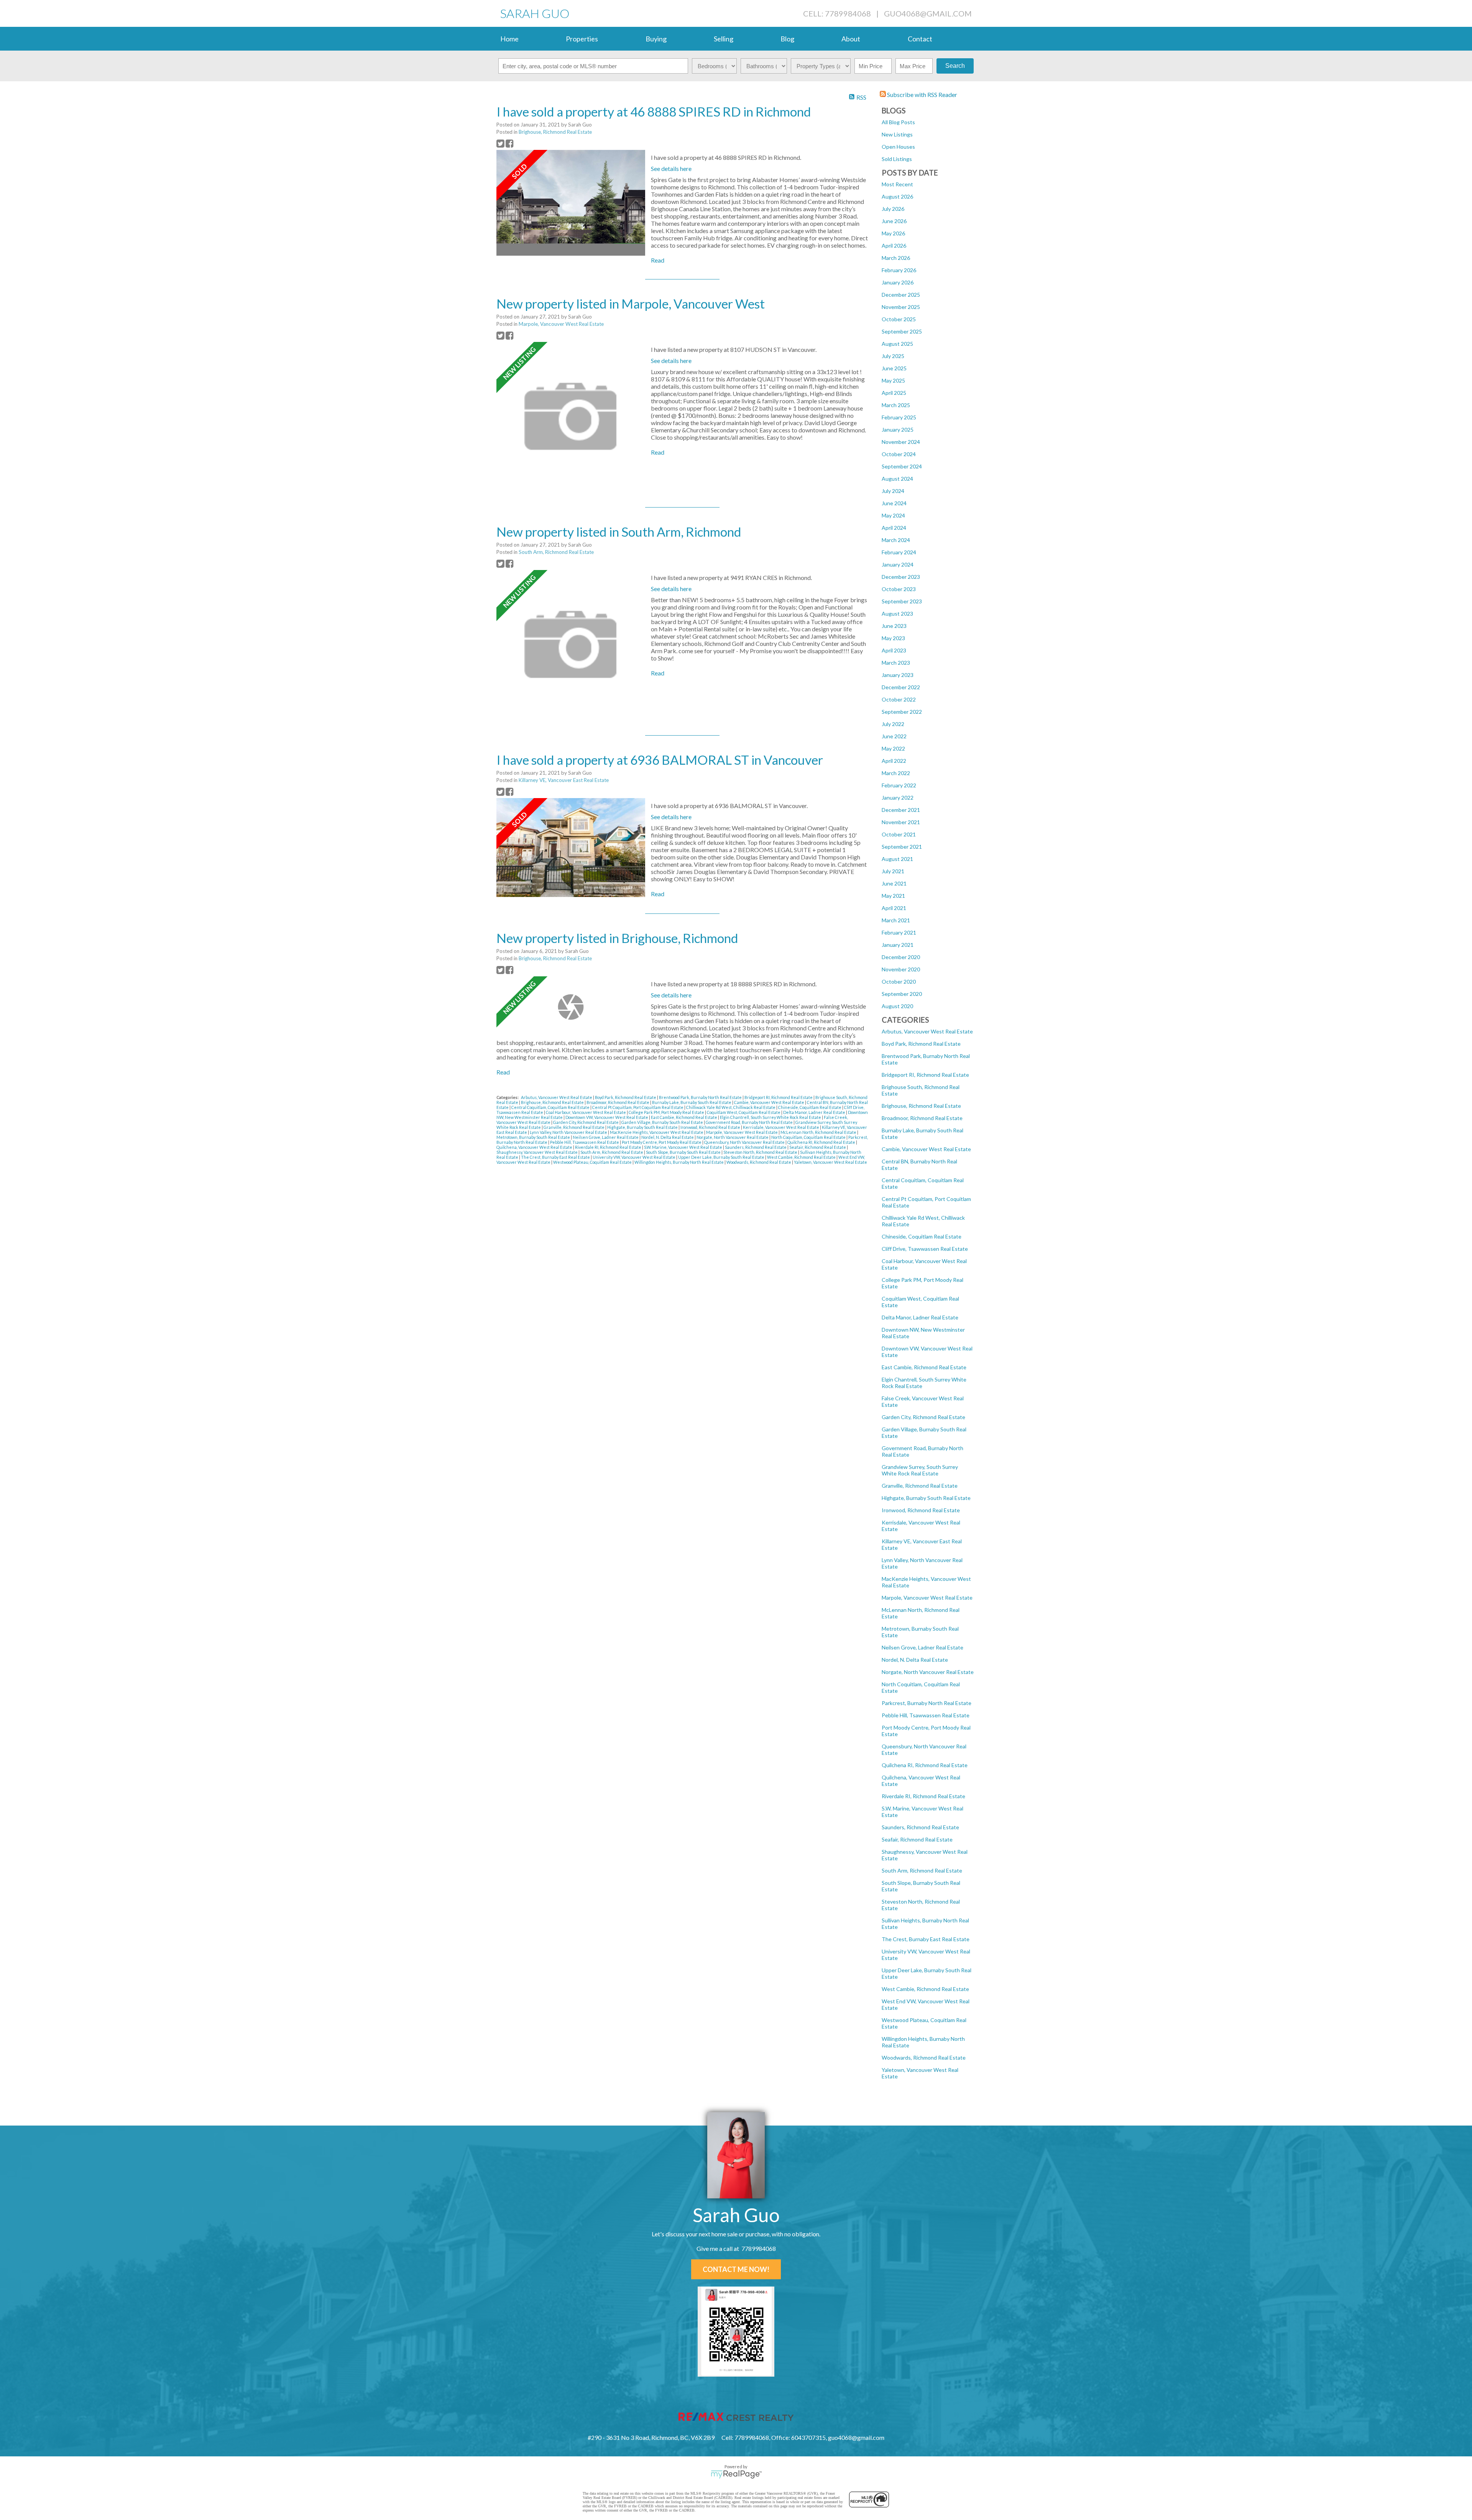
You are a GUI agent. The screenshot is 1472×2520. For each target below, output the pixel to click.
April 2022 (894, 761)
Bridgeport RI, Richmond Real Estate (925, 1075)
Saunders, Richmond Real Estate (920, 1827)
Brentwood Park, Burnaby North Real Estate (701, 1097)
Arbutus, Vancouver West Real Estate (927, 1031)
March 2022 (896, 773)
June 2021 (894, 883)
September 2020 (902, 994)
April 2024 (894, 528)
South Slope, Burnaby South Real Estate (684, 1152)
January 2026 (898, 282)
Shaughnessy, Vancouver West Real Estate (537, 1152)
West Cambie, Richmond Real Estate (925, 1989)
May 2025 (893, 380)
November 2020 (901, 969)
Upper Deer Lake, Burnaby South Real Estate (722, 1157)
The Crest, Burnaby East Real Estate (926, 1939)
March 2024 (896, 540)
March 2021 (896, 920)
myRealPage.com (736, 2474)
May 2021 (893, 896)
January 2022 (898, 798)
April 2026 (894, 246)
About (851, 39)
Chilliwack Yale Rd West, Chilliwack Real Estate (731, 1107)
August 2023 (897, 614)
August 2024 (897, 479)
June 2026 (894, 221)
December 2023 (901, 577)
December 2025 (901, 295)
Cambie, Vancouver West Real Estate (926, 1149)
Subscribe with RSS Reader (922, 94)
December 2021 (901, 810)
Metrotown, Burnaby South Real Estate (534, 1137)
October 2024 (899, 454)
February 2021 (899, 932)
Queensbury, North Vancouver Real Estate (745, 1142)
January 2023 (898, 675)
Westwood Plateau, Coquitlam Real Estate (593, 1162)
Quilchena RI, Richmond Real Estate (925, 1765)
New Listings (897, 134)
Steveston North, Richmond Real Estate (761, 1152)
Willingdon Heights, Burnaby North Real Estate (679, 1162)
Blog (787, 39)
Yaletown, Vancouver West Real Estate (830, 1162)
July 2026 (893, 209)
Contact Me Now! (736, 2269)
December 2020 (901, 957)
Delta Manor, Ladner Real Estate (920, 1317)
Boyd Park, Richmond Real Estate (921, 1044)
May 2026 (893, 233)
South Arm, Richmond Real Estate (922, 1870)
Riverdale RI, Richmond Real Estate (923, 1796)
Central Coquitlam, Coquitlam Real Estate (551, 1107)
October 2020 (899, 982)
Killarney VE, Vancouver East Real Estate (564, 780)
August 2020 (897, 1006)
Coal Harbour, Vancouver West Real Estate (586, 1112)
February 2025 (899, 417)
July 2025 (893, 356)
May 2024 (893, 515)
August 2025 (897, 344)
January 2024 (898, 564)
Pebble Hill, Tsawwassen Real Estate (926, 1715)
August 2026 (897, 196)
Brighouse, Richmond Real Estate (921, 1106)
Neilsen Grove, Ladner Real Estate (922, 1647)
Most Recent (897, 184)
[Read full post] (571, 203)
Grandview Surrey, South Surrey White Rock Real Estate (920, 1470)
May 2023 (893, 638)
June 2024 (894, 503)
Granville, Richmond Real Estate (920, 1486)
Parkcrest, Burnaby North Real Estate (927, 1703)
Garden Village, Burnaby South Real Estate (663, 1122)
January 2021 (898, 945)
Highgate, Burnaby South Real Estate (926, 1498)
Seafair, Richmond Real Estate (917, 1839)
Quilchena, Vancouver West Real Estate (535, 1147)
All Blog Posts (898, 122)
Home (509, 39)
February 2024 (899, 552)
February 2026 (899, 270)
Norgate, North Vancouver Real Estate (928, 1672)
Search (955, 66)
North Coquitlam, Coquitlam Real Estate (809, 1137)
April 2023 (894, 650)
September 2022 (902, 712)
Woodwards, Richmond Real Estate (924, 2058)
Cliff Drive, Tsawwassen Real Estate (925, 1249)
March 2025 (896, 405)
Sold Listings (897, 159)
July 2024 (893, 491)
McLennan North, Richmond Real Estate (819, 1132)
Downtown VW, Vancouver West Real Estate (607, 1117)
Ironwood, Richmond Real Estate (921, 1510)
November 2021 (901, 822)
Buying (656, 39)
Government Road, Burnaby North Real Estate (750, 1122)
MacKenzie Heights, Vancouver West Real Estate (657, 1132)
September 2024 (902, 466)
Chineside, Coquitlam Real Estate (922, 1236)
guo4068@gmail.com (928, 13)
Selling (724, 39)
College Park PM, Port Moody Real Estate (667, 1112)
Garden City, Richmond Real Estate (923, 1417)
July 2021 (893, 871)
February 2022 (899, 785)
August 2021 (897, 859)
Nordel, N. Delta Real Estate (915, 1660)
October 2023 (899, 589)
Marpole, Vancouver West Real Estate (927, 1598)
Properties (582, 39)
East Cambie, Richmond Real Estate (924, 1367)
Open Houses (898, 147)
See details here (671, 168)
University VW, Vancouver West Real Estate (634, 1157)
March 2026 (896, 258)
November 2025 (901, 307)
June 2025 (894, 368)
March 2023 (896, 663)
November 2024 (901, 442)
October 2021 (899, 834)
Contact (920, 39)
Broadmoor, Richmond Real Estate (922, 1118)
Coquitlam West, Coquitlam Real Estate (744, 1112)
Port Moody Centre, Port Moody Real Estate (662, 1142)
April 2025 (894, 393)
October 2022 (899, 699)
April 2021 (894, 908)
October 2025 (899, 319)
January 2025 (898, 430)
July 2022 (893, 724)
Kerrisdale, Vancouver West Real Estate (781, 1127)
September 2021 (902, 847)
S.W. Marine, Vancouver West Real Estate (683, 1147)
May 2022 (893, 748)
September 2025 (902, 331)
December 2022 (901, 687)
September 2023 (902, 601)
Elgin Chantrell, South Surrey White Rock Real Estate (771, 1117)
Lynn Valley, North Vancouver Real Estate (569, 1132)
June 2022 (894, 736)
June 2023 (894, 626)
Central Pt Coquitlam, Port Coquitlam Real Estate (638, 1107)
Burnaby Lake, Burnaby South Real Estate (692, 1102)
